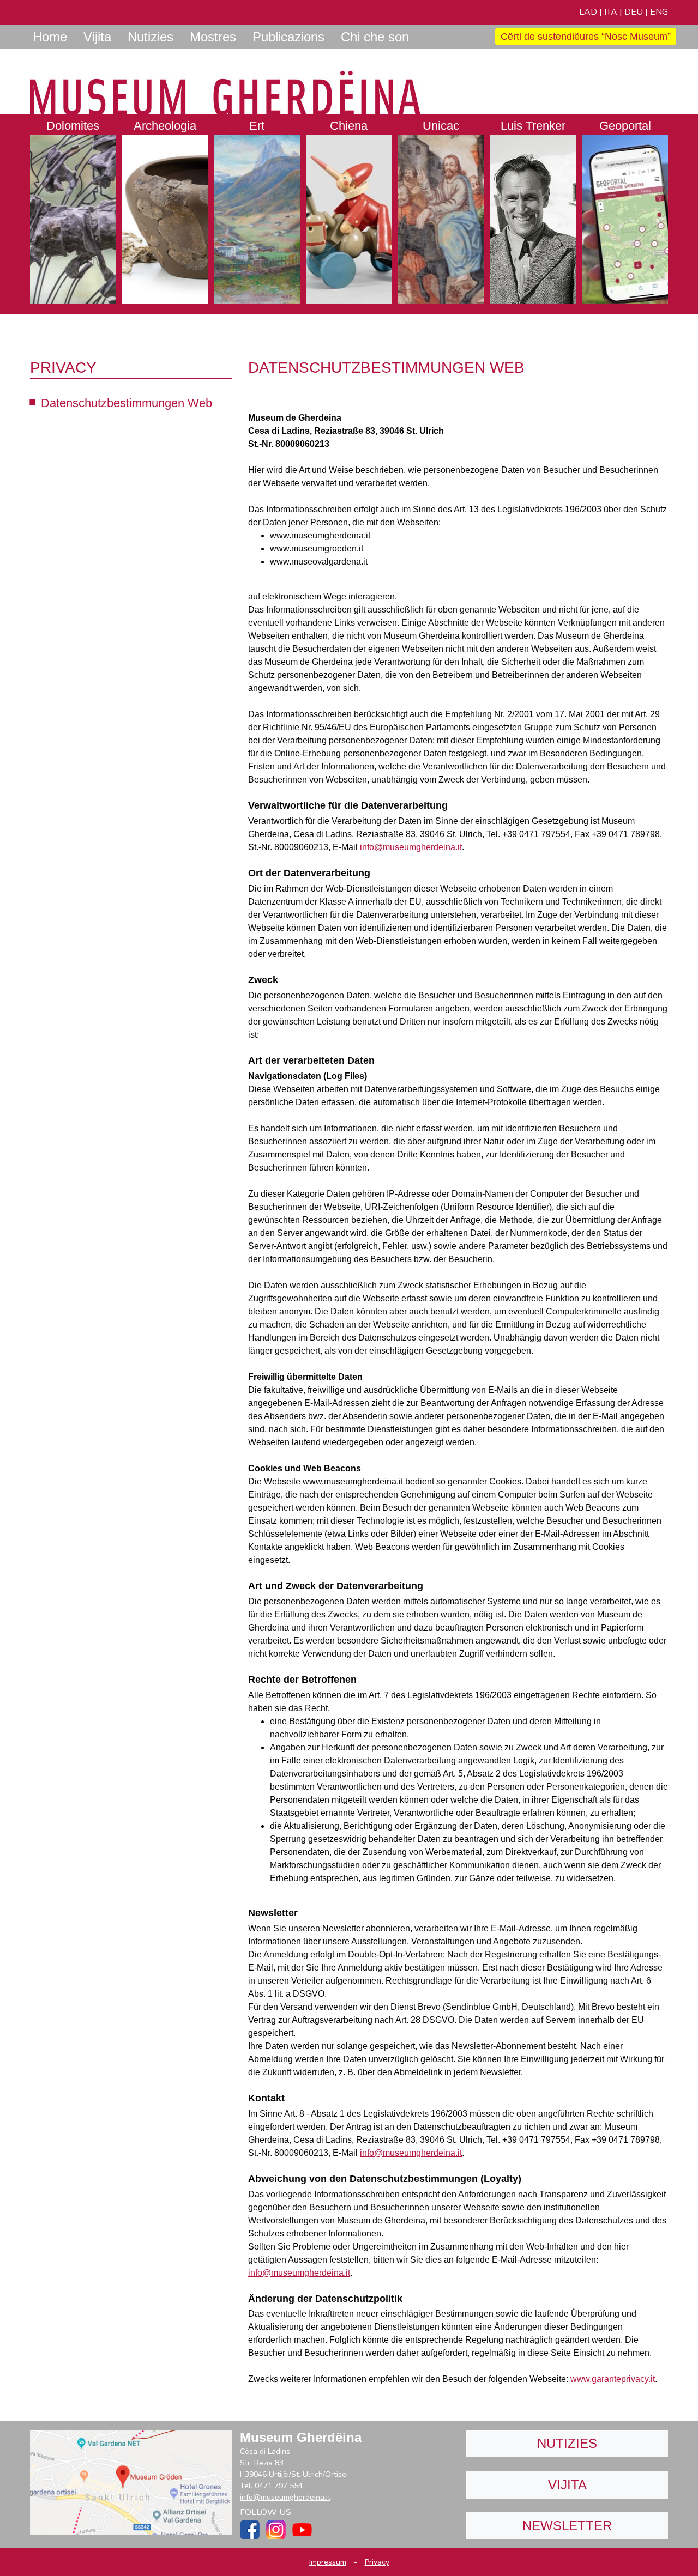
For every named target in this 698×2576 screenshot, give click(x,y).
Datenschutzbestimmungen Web (127, 403)
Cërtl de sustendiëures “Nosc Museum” (586, 37)
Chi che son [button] (375, 37)
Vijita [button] (97, 37)
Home (50, 37)
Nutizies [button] (151, 37)
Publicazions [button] (288, 37)
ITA (611, 12)
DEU (634, 12)
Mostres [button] (213, 37)
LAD (588, 12)
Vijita (567, 2485)
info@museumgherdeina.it (411, 847)
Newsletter (567, 2526)
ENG (659, 12)
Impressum (328, 2562)
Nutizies (567, 2443)
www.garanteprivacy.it (613, 2379)
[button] (73, 209)
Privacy (377, 2562)
